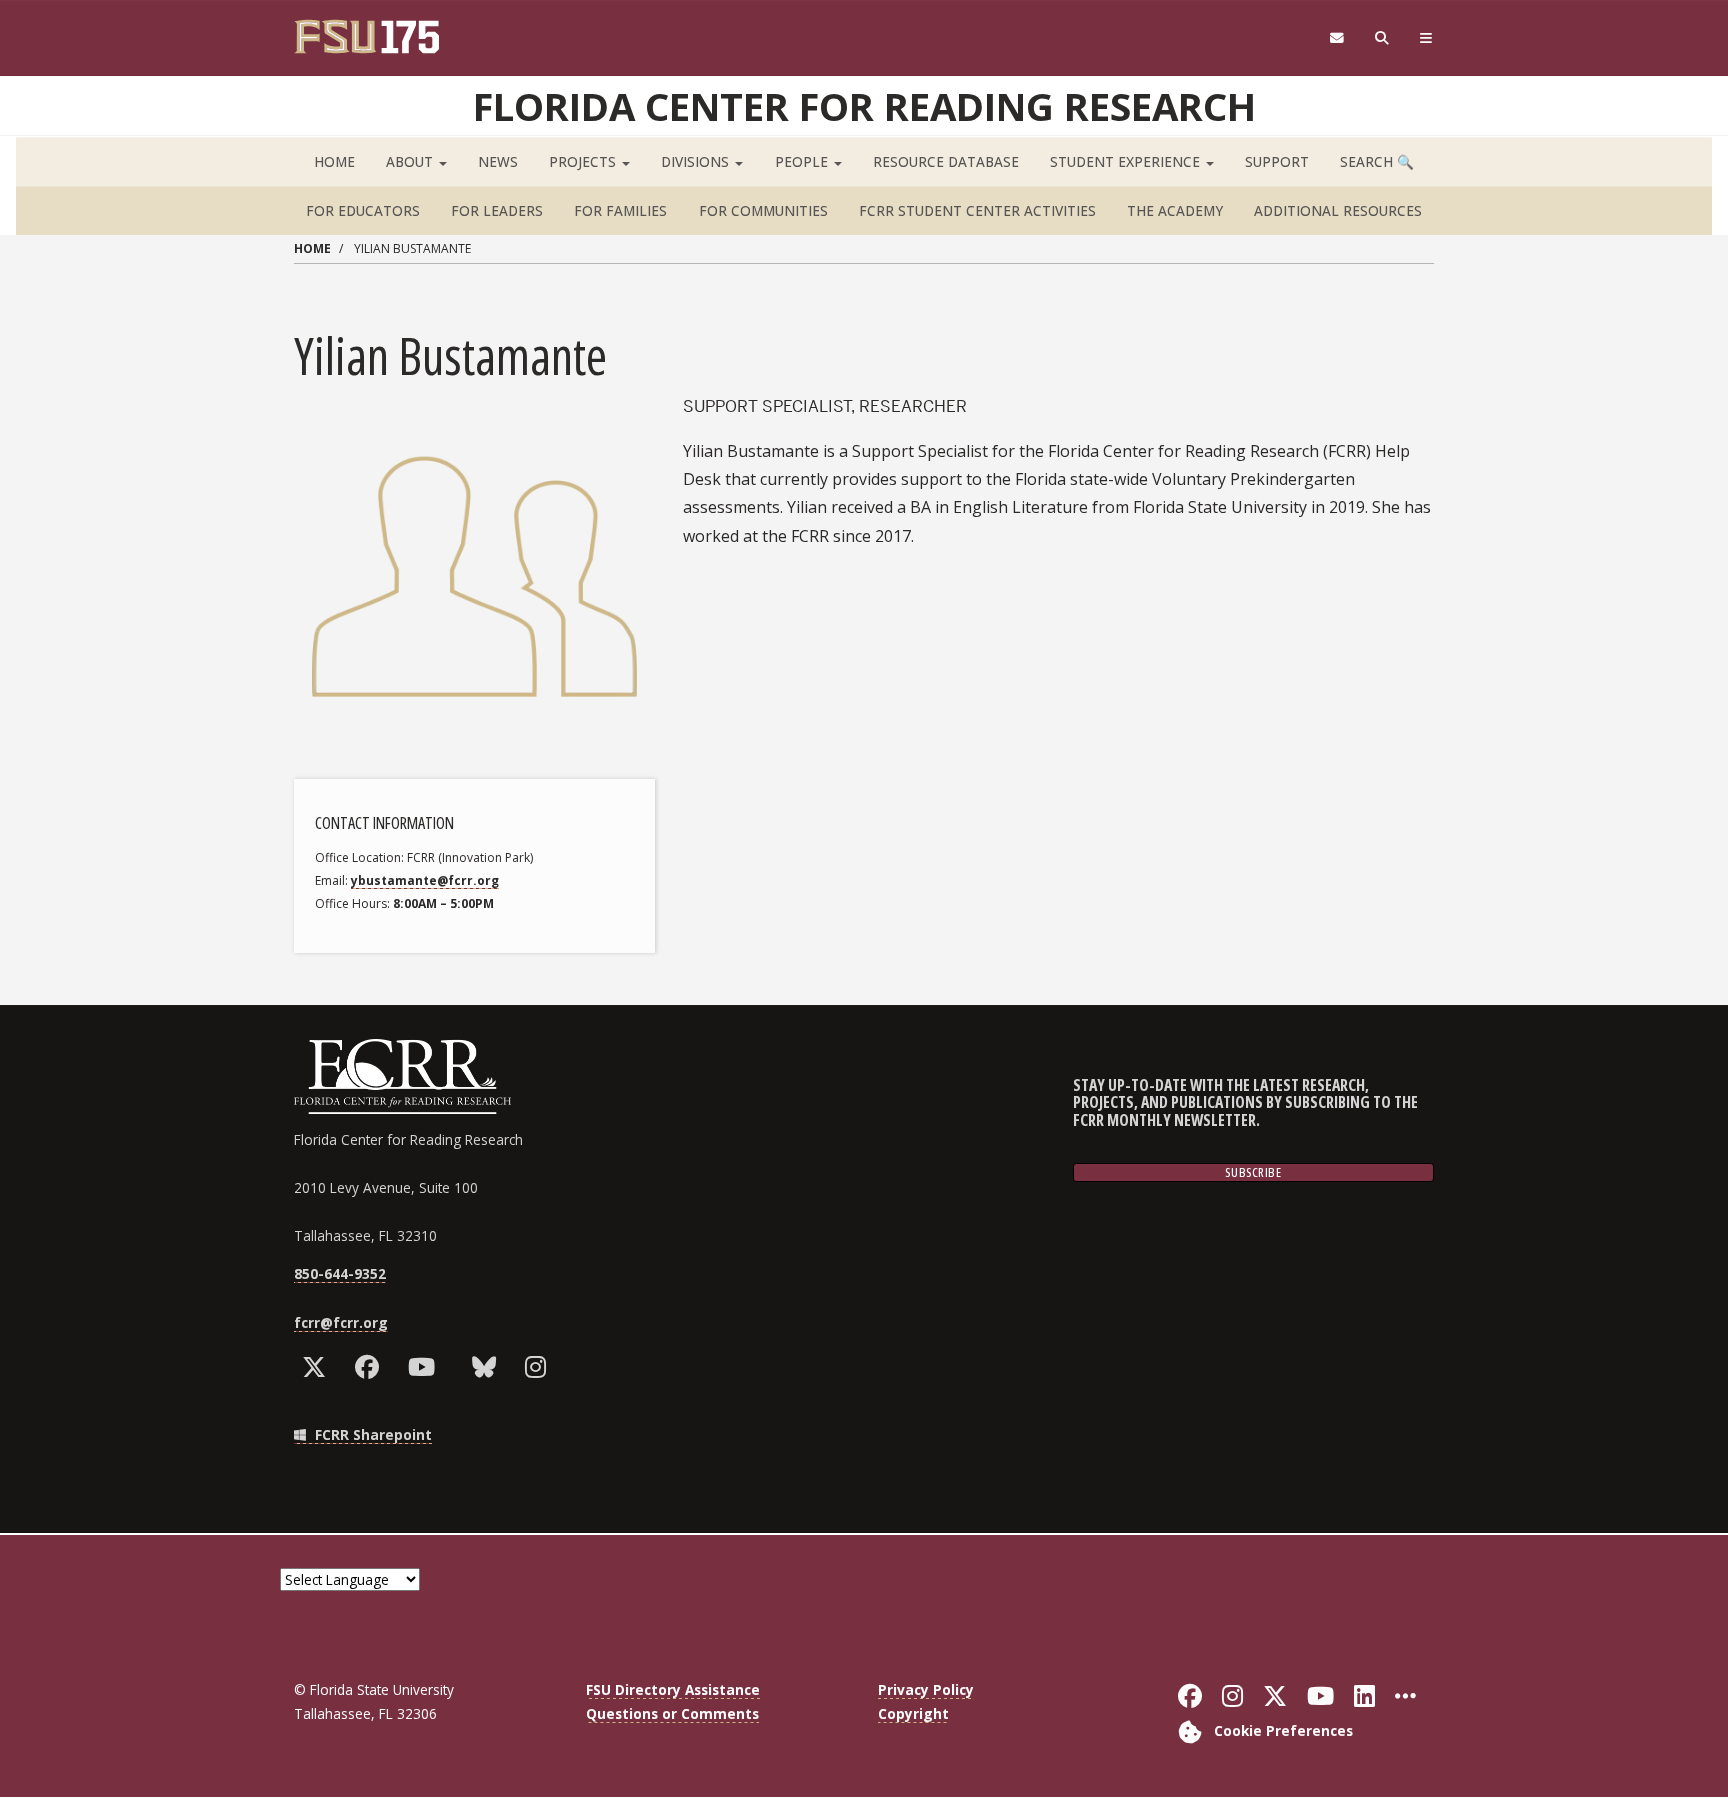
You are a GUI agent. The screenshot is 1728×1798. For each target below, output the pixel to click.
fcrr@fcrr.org (341, 1322)
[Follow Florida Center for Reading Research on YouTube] (426, 1367)
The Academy (1175, 210)
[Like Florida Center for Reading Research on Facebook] (371, 1367)
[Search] (1382, 38)
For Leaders (497, 210)
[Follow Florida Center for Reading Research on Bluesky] (488, 1367)
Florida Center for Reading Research (864, 106)
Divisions (697, 161)
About (411, 161)
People (803, 161)
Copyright (913, 1713)
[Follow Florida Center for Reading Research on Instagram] (540, 1367)
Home (334, 161)
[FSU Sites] (1426, 38)
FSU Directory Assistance (673, 1689)
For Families (620, 210)
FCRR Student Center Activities (977, 210)
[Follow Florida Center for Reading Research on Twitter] (318, 1367)
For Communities (763, 210)
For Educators (363, 210)
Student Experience (1127, 161)
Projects (584, 161)
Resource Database (946, 161)
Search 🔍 (1377, 161)
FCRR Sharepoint (371, 1434)
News (498, 161)
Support (1277, 161)
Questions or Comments (672, 1713)
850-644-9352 (340, 1273)
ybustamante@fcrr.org (425, 880)
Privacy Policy (926, 1689)
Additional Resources (1338, 210)
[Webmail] (1336, 38)
